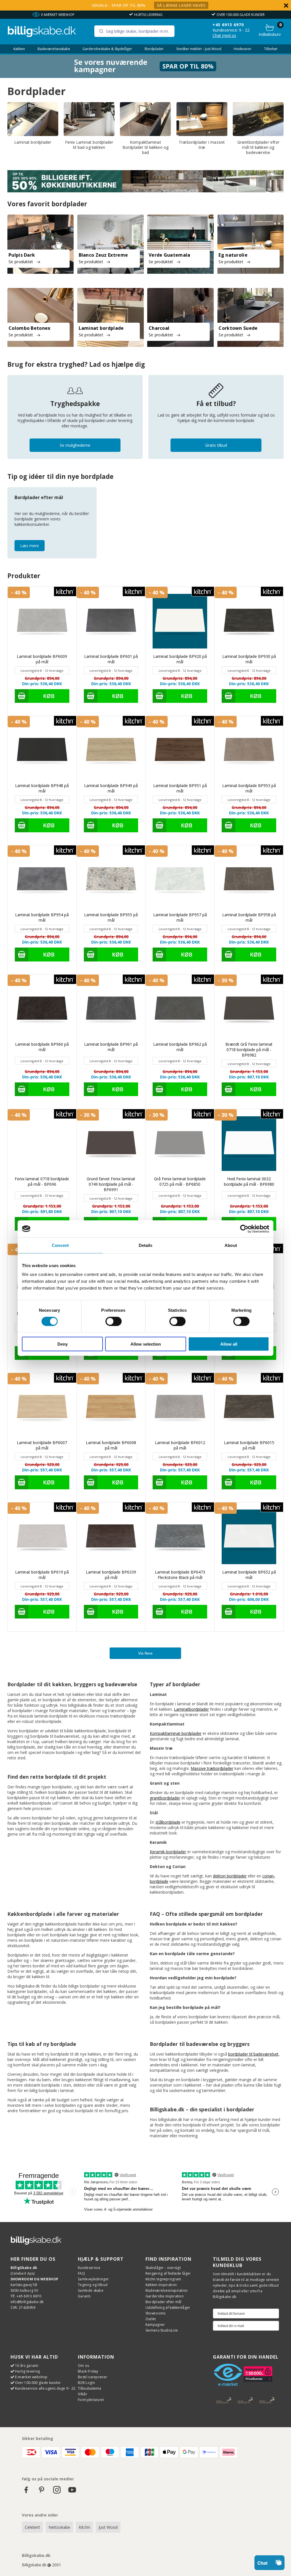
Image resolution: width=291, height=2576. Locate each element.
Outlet (151, 2319)
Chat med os (224, 35)
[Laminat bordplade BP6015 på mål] (249, 1407)
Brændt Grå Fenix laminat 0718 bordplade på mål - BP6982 (249, 1050)
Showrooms (156, 2313)
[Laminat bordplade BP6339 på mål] (111, 1537)
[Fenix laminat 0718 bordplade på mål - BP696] (42, 1144)
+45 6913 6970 (228, 25)
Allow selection (146, 1344)
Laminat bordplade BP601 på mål (111, 659)
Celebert (32, 2527)
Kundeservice (89, 2268)
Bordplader (154, 49)
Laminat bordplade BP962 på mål (180, 1047)
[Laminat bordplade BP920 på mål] (180, 621)
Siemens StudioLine (162, 2330)
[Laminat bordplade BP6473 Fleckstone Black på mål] (180, 1537)
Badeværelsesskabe (54, 49)
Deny (63, 1344)
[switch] (114, 1321)
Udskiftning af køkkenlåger (168, 2308)
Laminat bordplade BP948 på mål (42, 788)
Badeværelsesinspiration (167, 2290)
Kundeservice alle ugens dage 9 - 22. (46, 2388)
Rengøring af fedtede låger (168, 2273)
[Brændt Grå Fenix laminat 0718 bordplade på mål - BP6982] (249, 1009)
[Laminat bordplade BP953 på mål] (249, 750)
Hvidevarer (243, 49)
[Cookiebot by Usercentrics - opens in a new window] (244, 1229)
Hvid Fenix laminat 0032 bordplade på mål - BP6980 (249, 1181)
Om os (84, 2366)
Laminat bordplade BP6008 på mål (111, 1445)
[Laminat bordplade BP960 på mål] (42, 1009)
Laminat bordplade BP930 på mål (249, 659)
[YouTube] (72, 2492)
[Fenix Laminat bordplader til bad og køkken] (89, 119)
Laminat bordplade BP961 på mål (111, 1047)
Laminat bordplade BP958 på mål (249, 917)
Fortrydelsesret (91, 2400)
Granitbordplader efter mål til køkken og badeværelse (258, 147)
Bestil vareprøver (93, 2377)
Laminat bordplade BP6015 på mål (249, 1445)
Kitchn (84, 2527)
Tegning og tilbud (93, 2285)
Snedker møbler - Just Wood (199, 49)
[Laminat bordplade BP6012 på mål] (180, 1407)
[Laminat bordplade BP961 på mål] (111, 1009)
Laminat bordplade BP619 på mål (42, 1575)
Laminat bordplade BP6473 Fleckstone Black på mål (180, 1575)
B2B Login (86, 2383)
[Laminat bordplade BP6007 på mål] (42, 1407)
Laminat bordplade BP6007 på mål (42, 1445)
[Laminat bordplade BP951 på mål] (180, 750)
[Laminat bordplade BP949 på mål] (111, 750)
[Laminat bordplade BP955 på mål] (111, 880)
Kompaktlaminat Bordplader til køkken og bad (146, 147)
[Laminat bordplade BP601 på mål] (111, 621)
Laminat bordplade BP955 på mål (111, 917)
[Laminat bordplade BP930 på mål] (249, 621)
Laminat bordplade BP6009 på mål (42, 659)
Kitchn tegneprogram (163, 2279)
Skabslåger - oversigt (163, 2268)
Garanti (84, 2296)
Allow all (229, 1344)
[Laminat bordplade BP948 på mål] (42, 750)
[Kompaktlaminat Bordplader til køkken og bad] (145, 119)
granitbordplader (165, 1798)
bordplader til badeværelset (253, 2054)
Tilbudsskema (90, 2388)
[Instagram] (57, 2492)
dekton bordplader (230, 1876)
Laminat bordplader (33, 142)
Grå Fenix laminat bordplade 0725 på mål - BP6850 (180, 1181)
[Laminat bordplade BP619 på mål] (42, 1537)
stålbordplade (168, 1822)
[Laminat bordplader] (33, 119)
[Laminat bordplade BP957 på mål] (180, 880)
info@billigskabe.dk (27, 2302)
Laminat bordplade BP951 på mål (180, 788)
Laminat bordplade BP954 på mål (42, 917)
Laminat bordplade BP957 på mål (180, 917)
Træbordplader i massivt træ (202, 145)
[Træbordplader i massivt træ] (202, 119)
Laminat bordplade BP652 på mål (249, 1575)
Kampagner (155, 2325)
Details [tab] (146, 1245)
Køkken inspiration (161, 2285)
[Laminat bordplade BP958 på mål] (249, 880)
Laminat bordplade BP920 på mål (180, 659)
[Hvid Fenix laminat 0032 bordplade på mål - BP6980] (249, 1144)
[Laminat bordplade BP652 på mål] (249, 1537)
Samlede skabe (91, 2290)
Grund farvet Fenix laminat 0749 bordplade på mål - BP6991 (111, 1184)
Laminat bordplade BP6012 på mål (180, 1445)
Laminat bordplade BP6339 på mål (111, 1575)
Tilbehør (271, 49)
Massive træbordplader (212, 1768)
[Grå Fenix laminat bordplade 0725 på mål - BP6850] (180, 1144)
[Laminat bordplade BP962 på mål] (180, 1009)
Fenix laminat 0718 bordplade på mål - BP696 (42, 1181)
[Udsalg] (145, 76)
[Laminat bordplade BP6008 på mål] (111, 1407)
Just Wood (108, 2527)
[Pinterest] (41, 2492)
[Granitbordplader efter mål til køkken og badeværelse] (258, 119)
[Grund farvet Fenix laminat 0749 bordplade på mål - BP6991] (111, 1144)
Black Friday (88, 2371)
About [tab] (231, 1245)
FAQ (81, 2273)
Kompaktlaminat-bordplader (176, 1733)
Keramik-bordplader (168, 1852)
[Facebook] (26, 2492)
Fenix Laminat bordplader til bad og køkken (89, 145)
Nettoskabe (59, 2527)
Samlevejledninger (93, 2279)
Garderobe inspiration (165, 2296)
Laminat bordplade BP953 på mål (249, 788)
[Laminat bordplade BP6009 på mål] (42, 621)
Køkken (19, 49)
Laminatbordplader (191, 1709)
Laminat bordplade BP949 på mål (111, 788)
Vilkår (83, 2394)
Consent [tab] (60, 1245)
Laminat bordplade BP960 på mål (42, 1047)
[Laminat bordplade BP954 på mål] (42, 880)
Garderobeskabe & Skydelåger (107, 49)
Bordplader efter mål (164, 2302)
